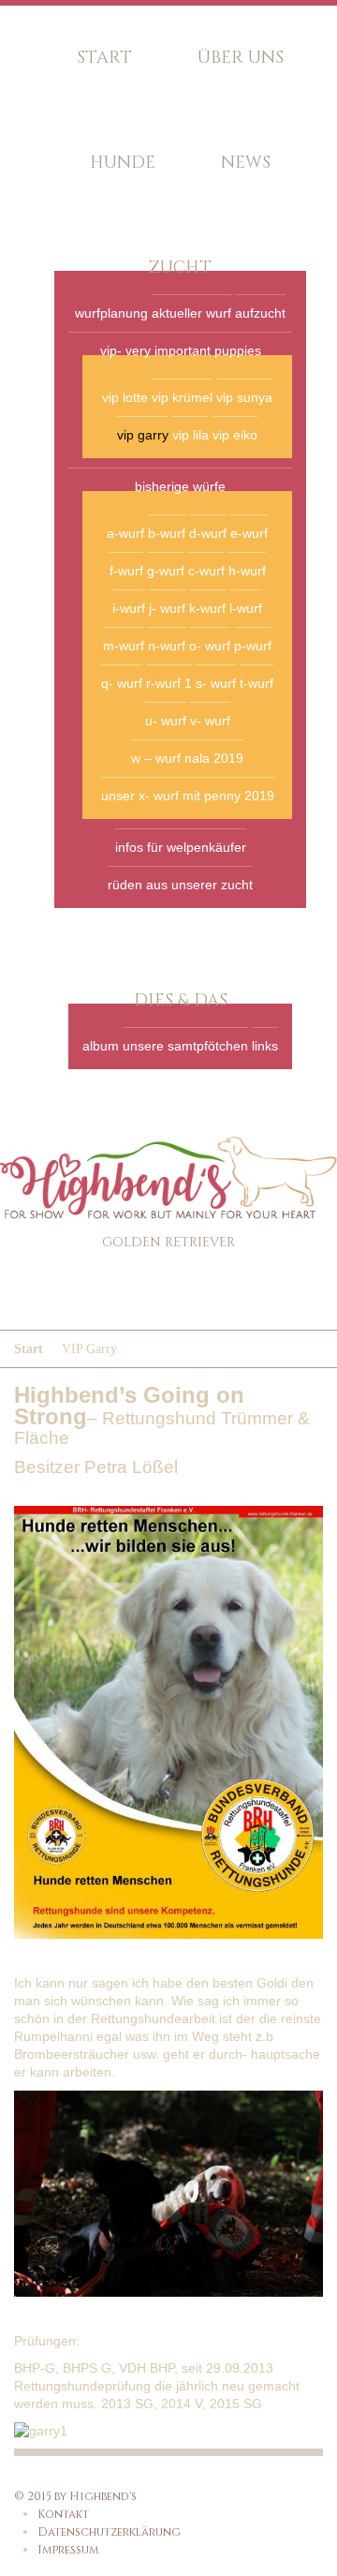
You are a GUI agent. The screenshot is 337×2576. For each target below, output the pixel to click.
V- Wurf (210, 721)
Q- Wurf (122, 683)
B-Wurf (167, 533)
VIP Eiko (235, 435)
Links (265, 1046)
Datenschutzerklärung (109, 2532)
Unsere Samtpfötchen (185, 1046)
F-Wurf (126, 571)
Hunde (123, 163)
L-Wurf (246, 608)
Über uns (241, 58)
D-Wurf (208, 533)
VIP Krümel (182, 397)
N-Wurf (167, 646)
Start (104, 58)
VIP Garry (143, 435)
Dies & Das (181, 1000)
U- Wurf (166, 721)
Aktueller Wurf (191, 313)
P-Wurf (253, 646)
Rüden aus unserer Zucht (180, 885)
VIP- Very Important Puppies (181, 350)
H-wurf (247, 571)
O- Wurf (210, 646)
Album (101, 1046)
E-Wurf (249, 533)
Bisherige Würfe (180, 486)
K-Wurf (207, 608)
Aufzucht (260, 313)
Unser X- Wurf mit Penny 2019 (188, 796)
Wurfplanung (111, 313)
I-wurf (129, 608)
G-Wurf (166, 571)
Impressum (68, 2550)
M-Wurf (124, 646)
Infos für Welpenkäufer (181, 847)
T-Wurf (256, 683)
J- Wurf (167, 608)
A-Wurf (125, 533)
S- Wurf (216, 683)
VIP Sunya (244, 397)
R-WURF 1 (169, 683)
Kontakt (63, 2514)
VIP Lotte (125, 397)
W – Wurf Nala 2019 (187, 758)
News (246, 163)
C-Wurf (206, 571)
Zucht (180, 268)
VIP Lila (190, 435)
